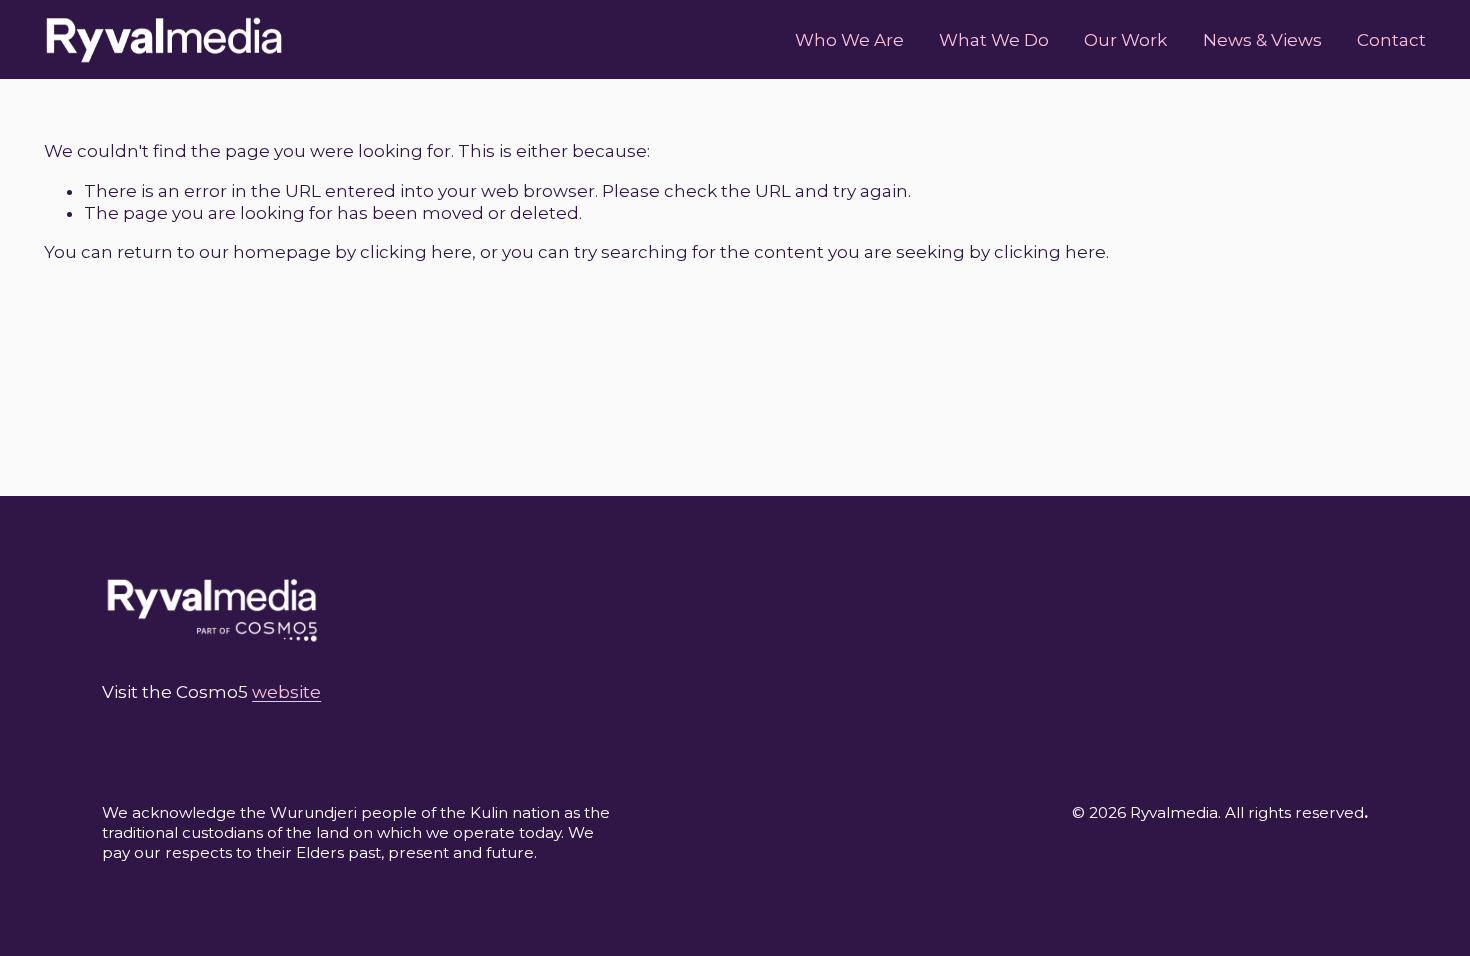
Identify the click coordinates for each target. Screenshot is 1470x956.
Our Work (1125, 40)
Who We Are (849, 40)
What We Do (994, 40)
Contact (1391, 40)
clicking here (416, 252)
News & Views (1262, 40)
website (286, 692)
